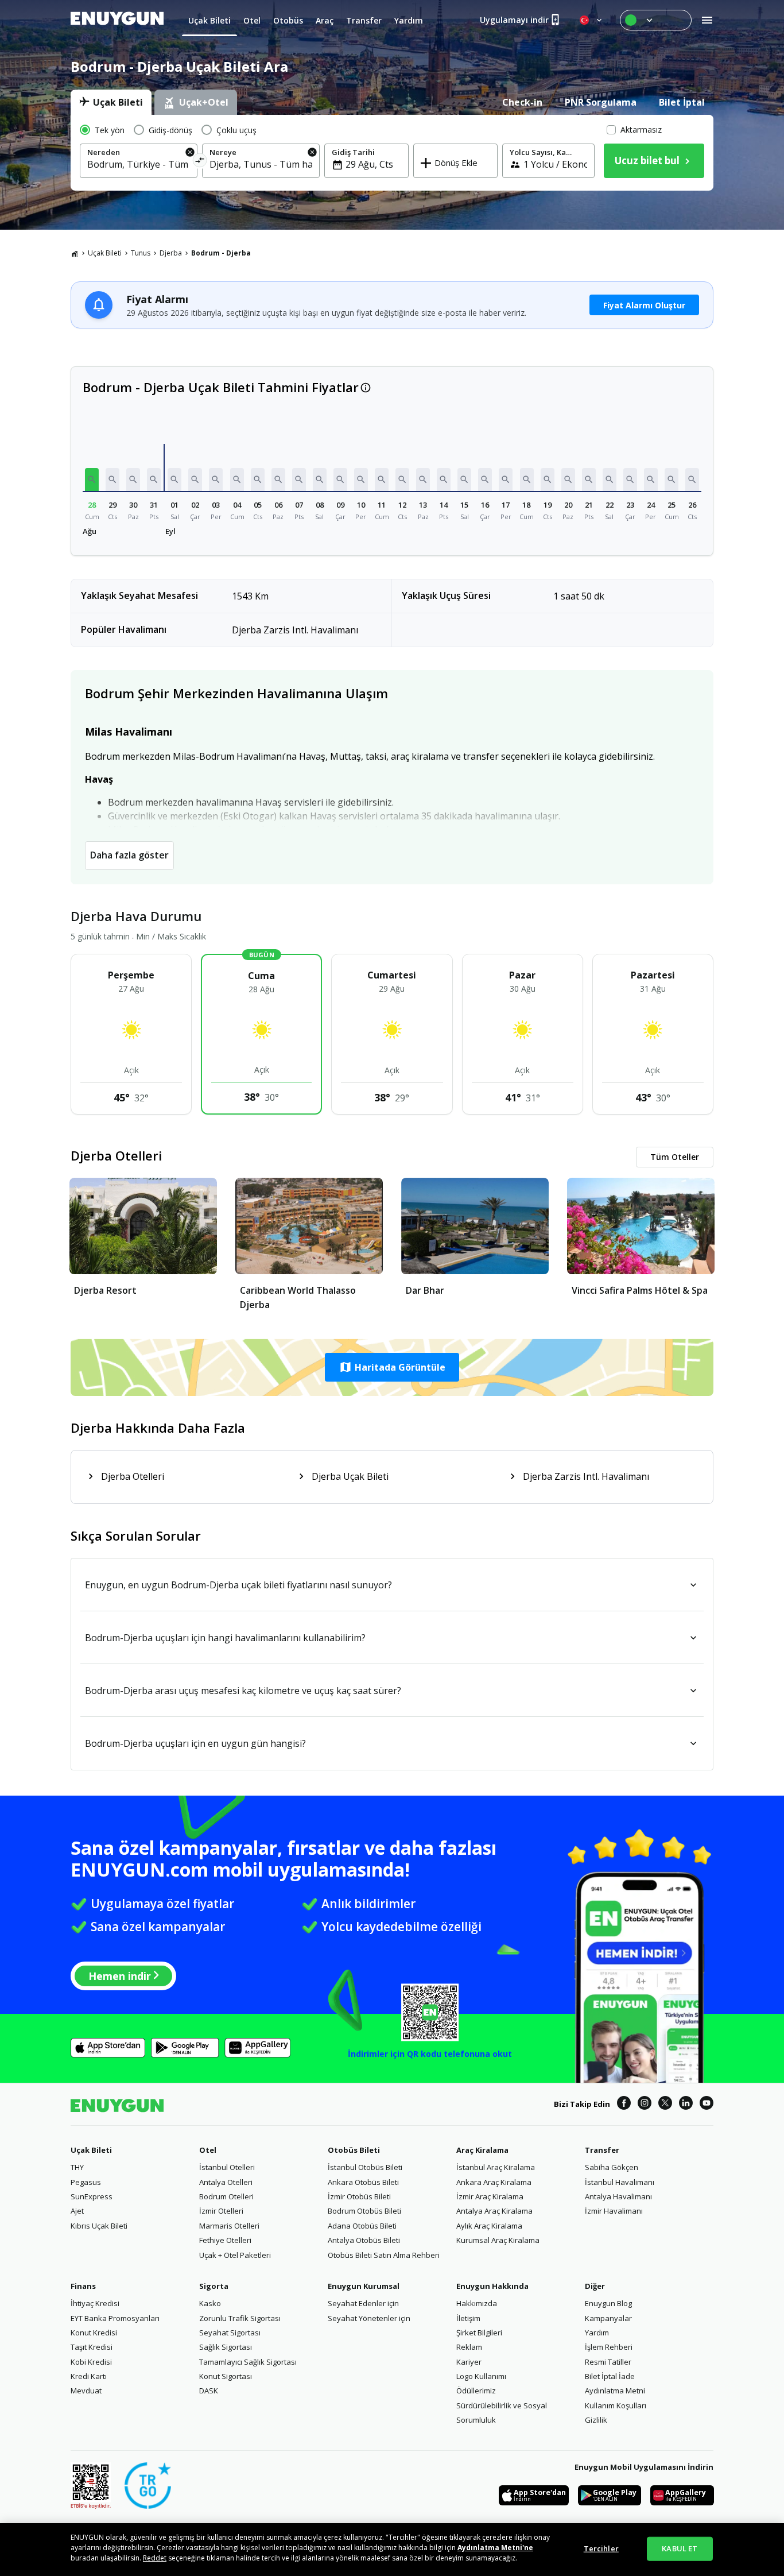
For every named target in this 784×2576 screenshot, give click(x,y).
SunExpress (92, 2196)
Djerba (171, 253)
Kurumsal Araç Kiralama (498, 2240)
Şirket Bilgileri (479, 2333)
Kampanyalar (608, 2318)
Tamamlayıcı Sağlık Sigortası (248, 2362)
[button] (92, 479)
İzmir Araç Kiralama (490, 2196)
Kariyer (469, 2362)
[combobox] (139, 164)
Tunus (141, 253)
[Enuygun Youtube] (707, 2105)
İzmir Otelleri (221, 2211)
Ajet (77, 2211)
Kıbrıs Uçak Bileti (99, 2226)
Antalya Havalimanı (618, 2196)
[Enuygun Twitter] (665, 2105)
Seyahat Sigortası (230, 2333)
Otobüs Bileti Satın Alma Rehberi (384, 2255)
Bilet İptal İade (610, 2376)
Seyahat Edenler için (363, 2303)
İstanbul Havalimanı (620, 2182)
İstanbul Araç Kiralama (496, 2167)
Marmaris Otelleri (229, 2226)
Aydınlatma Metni (615, 2391)
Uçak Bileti (105, 253)
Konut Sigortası (226, 2376)
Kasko (210, 2303)
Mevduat (86, 2391)
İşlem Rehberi (609, 2347)
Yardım (597, 2333)
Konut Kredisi (94, 2333)
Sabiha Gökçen (612, 2167)
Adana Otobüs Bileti (362, 2226)
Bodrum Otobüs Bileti (364, 2211)
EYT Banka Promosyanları (115, 2318)
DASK (209, 2391)
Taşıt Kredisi (92, 2347)
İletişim (468, 2318)
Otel (208, 2150)
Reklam (469, 2347)
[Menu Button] (656, 20)
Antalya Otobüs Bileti (364, 2240)
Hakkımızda (477, 2303)
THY (77, 2167)
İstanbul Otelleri (227, 2167)
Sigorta (214, 2286)
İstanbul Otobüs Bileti (365, 2167)
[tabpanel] (392, 153)
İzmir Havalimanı (614, 2211)
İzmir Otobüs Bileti (359, 2196)
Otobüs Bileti (354, 2150)
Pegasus (86, 2182)
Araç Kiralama (482, 2150)
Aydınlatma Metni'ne (495, 2548)
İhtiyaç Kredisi (95, 2303)
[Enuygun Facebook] (624, 2105)
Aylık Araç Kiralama (489, 2226)
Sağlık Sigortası (226, 2347)
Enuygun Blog (608, 2303)
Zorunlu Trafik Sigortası (240, 2318)
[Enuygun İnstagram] (645, 2105)
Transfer (602, 2150)
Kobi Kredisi (91, 2362)
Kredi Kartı (89, 2376)
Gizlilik (596, 2420)
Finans (83, 2286)
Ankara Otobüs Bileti (363, 2182)
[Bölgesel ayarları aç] (592, 20)
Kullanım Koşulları (616, 2405)
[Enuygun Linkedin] (686, 2105)
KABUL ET (680, 2548)
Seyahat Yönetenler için (369, 2318)
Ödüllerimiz (476, 2391)
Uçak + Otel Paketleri (235, 2255)
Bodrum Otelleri (226, 2196)
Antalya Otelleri (226, 2182)
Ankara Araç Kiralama (494, 2182)
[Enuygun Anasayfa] (117, 20)
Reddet (155, 2558)
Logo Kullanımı (481, 2376)
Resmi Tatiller (608, 2362)
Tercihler (601, 2548)
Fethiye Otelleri (225, 2240)
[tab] (111, 102)
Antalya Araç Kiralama (494, 2211)
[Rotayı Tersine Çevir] (200, 162)
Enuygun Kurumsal (364, 2286)
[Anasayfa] (75, 253)
